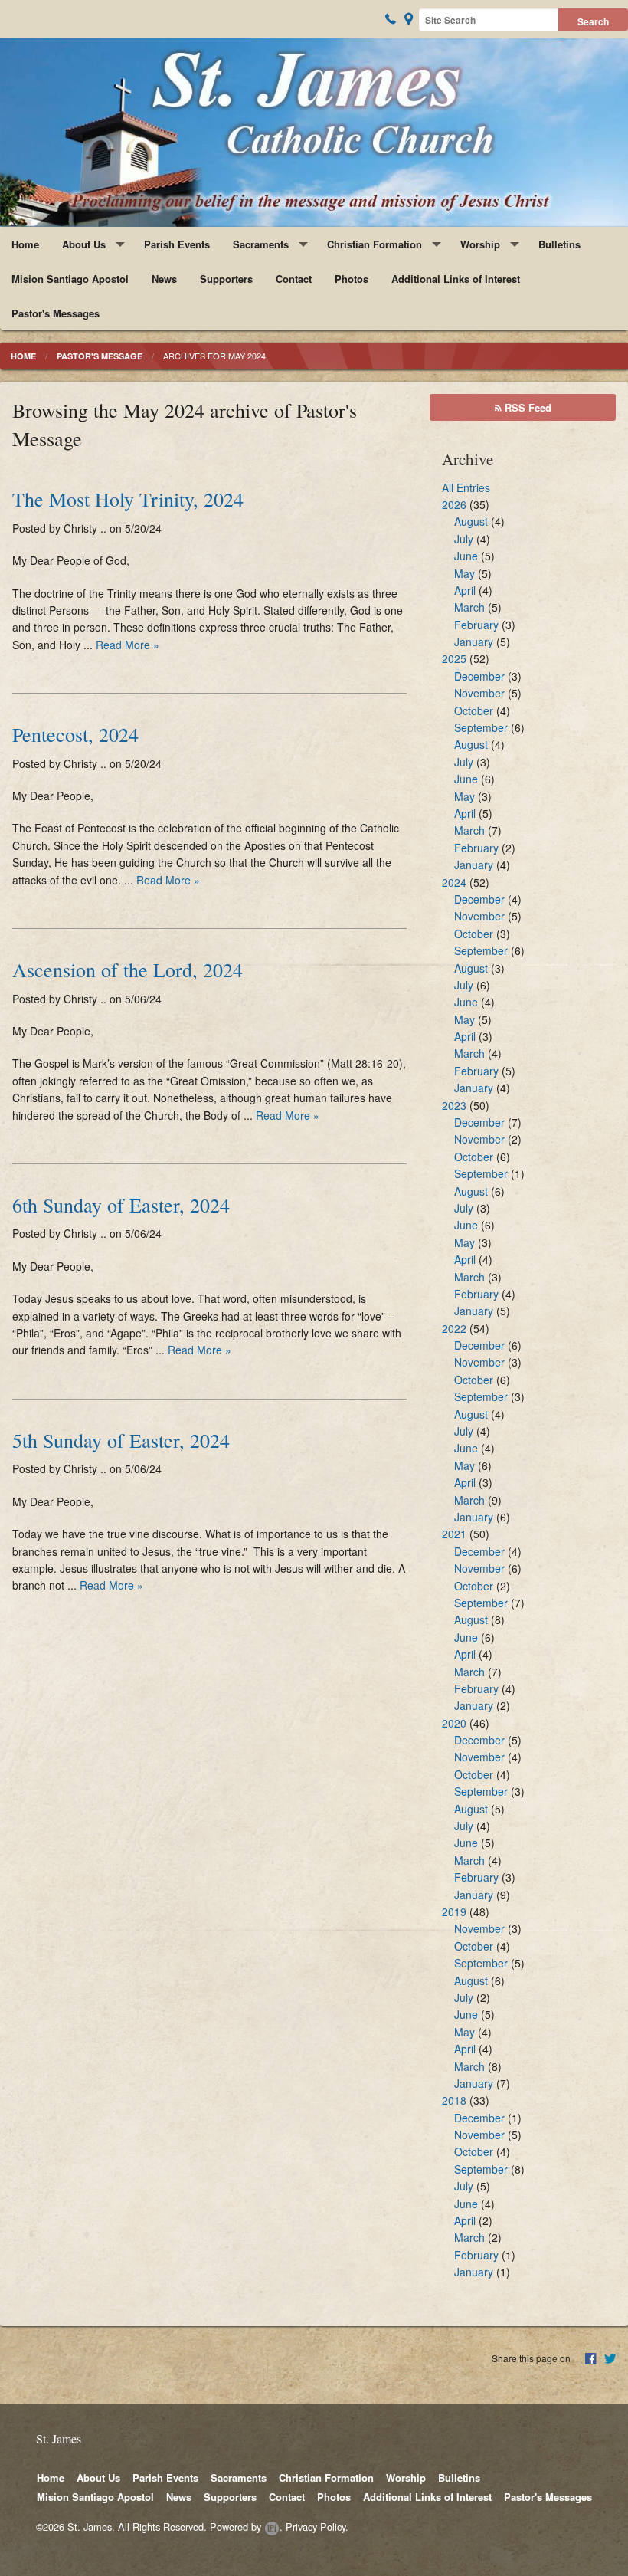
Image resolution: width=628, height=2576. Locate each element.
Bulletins (559, 244)
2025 (454, 658)
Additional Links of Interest (456, 279)
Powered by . (246, 2527)
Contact (294, 279)
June (466, 556)
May (464, 573)
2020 (454, 1723)
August (471, 521)
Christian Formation (375, 244)
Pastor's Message (100, 356)
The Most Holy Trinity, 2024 (128, 499)
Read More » (128, 645)
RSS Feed (527, 407)
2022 (454, 1328)
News (164, 279)
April (465, 590)
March (469, 607)
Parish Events (177, 244)
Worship (480, 244)
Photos (352, 279)
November (479, 693)
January (474, 642)
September (481, 727)
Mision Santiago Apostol (70, 279)
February (476, 625)
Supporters (226, 279)
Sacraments (261, 244)
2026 (454, 504)
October (474, 710)
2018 (454, 2100)
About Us (84, 244)
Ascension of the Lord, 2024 (128, 970)
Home (25, 244)
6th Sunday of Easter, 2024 (121, 1205)
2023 (454, 1105)
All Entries (466, 487)
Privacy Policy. (317, 2527)
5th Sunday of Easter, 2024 (121, 1440)
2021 (454, 1534)
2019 (454, 1911)
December (479, 676)
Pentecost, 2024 (75, 734)
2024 (454, 882)
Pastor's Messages (56, 313)
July (464, 539)
